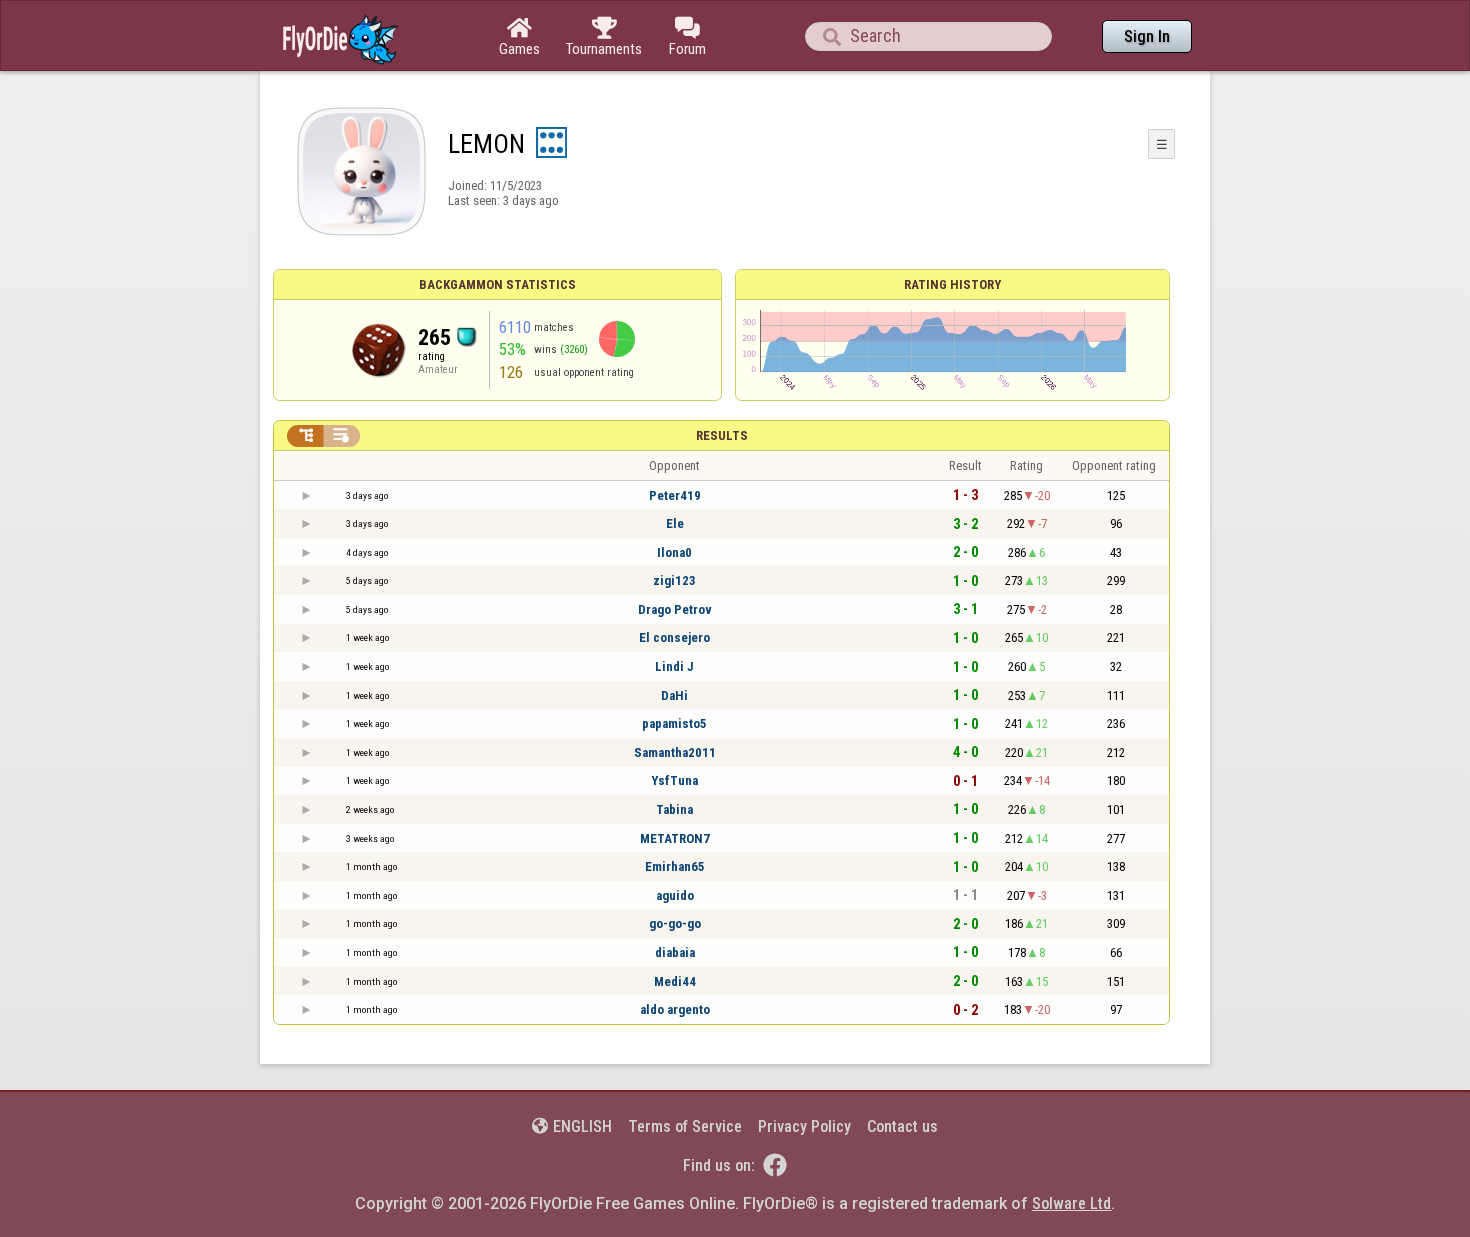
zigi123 (674, 580)
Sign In (1147, 36)
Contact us (902, 1126)
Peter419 (675, 495)
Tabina (674, 809)
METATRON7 (675, 838)
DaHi (674, 695)
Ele (675, 523)
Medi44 (675, 981)
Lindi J (674, 666)
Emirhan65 (675, 866)
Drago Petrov (675, 609)
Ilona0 (674, 552)
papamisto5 (674, 723)
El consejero (674, 637)
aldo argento (675, 1009)
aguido (675, 895)
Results (722, 435)
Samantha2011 (675, 752)
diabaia (675, 952)
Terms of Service (685, 1126)
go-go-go (675, 923)
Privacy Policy (804, 1126)
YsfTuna (674, 780)
